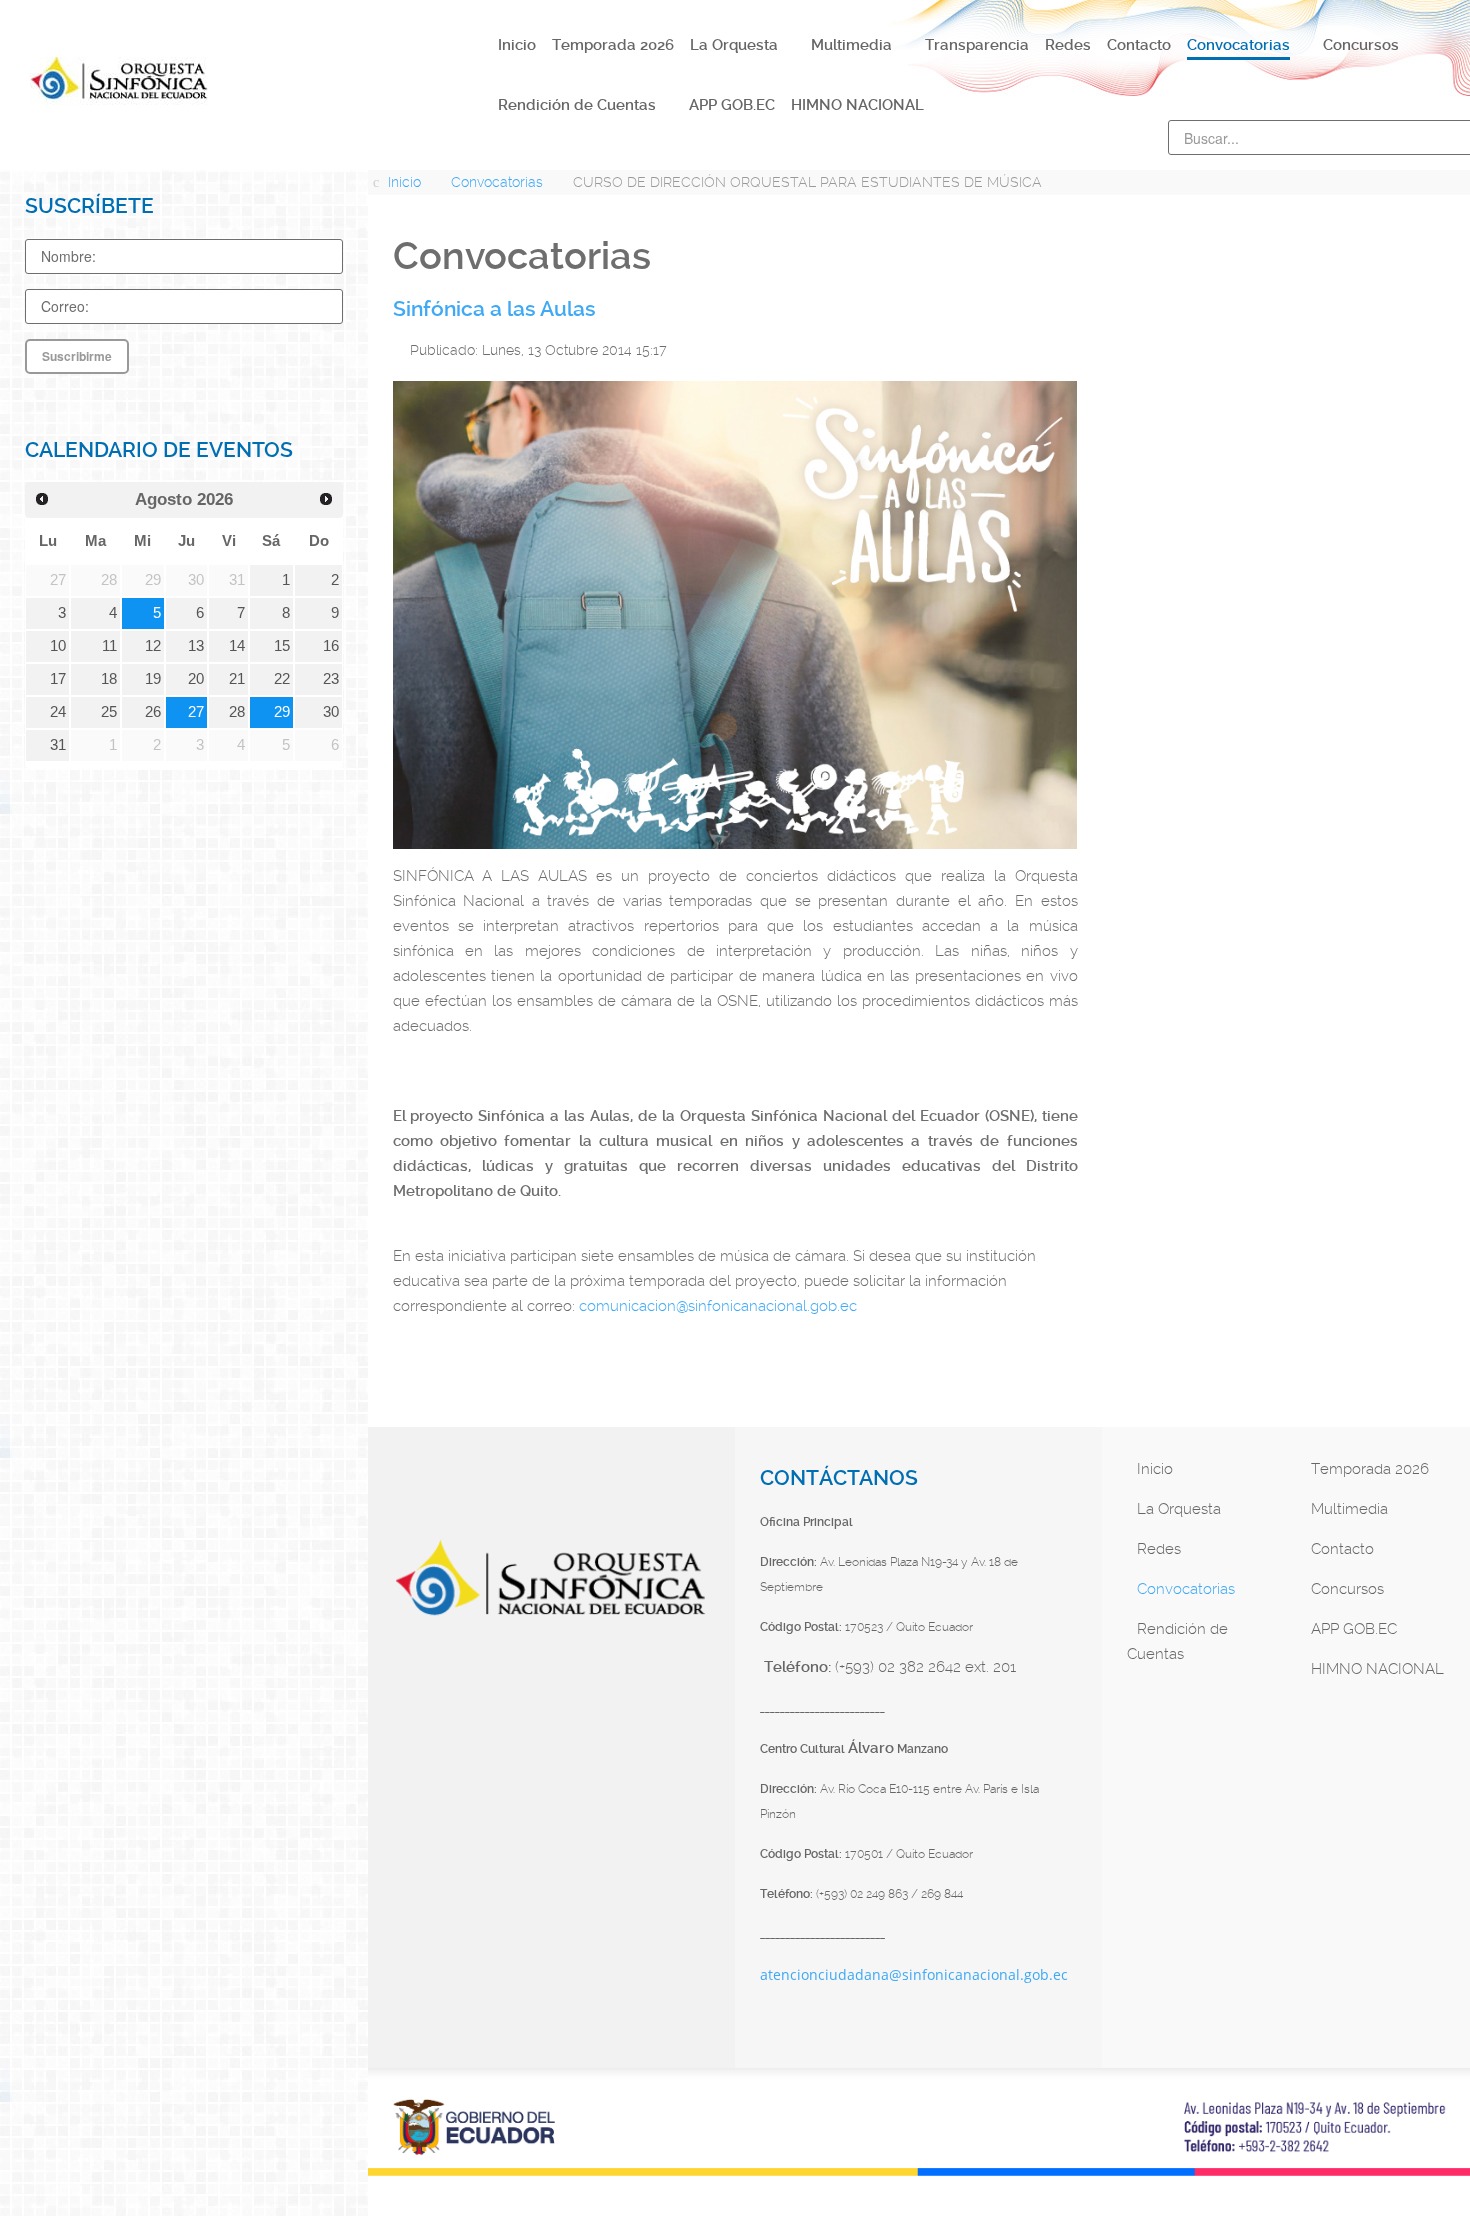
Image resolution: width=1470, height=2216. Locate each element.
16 (331, 646)
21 (237, 679)
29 (282, 712)
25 (109, 712)
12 (153, 646)
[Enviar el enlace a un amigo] (1072, 348)
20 (196, 679)
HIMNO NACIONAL (1377, 1669)
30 (331, 712)
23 (331, 679)
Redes (1159, 1549)
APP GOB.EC (1354, 1629)
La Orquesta (1179, 1509)
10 (58, 646)
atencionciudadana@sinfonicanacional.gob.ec (914, 1974)
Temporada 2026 (1370, 1469)
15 (282, 646)
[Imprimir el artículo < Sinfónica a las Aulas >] (1048, 348)
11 (109, 646)
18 (109, 679)
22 (282, 679)
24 (58, 712)
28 (237, 712)
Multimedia (1349, 1509)
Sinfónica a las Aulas (494, 309)
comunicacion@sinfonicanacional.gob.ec (718, 1306)
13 (196, 646)
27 (196, 712)
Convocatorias (1186, 1589)
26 (153, 712)
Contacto (1342, 1549)
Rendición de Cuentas (1177, 1641)
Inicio (1155, 1469)
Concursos (1347, 1589)
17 (58, 679)
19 (153, 679)
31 (58, 745)
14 (237, 646)
